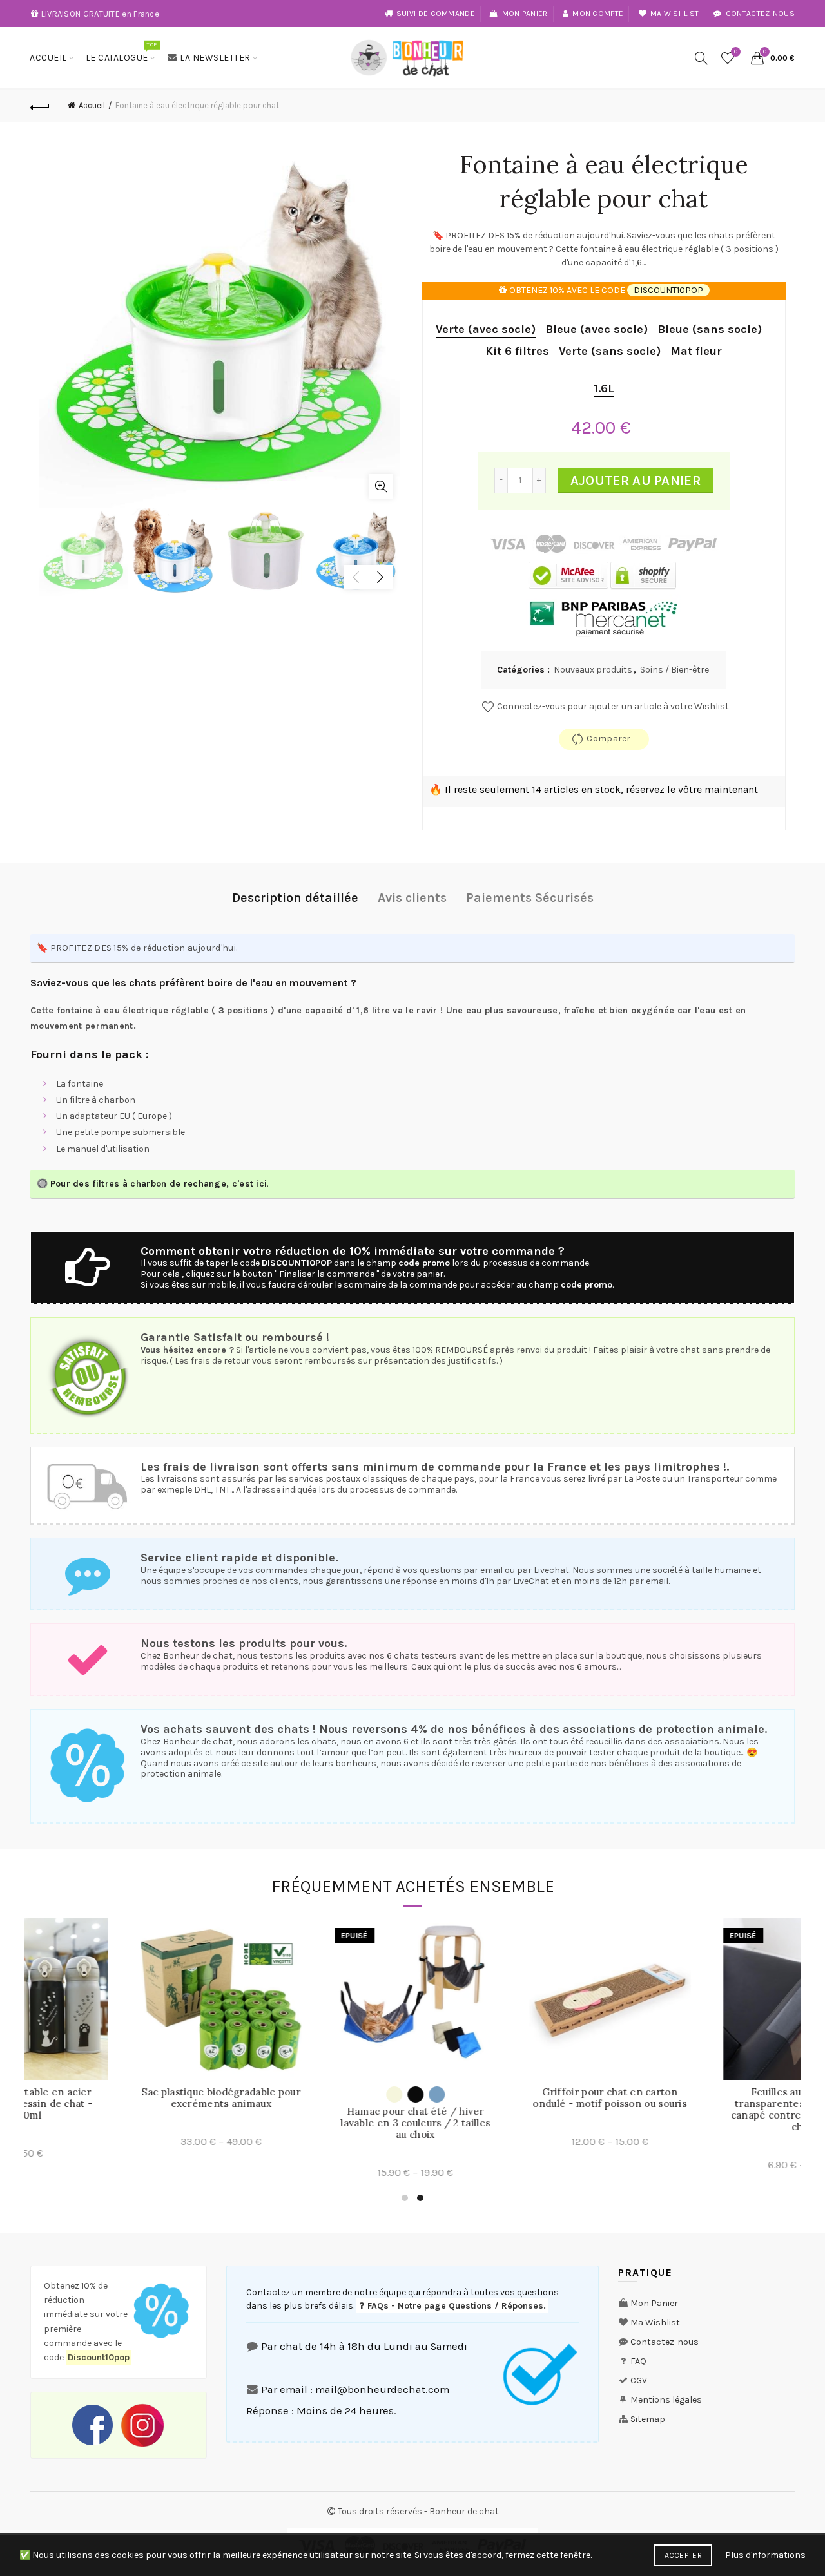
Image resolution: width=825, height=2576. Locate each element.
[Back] (40, 106)
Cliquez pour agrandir (381, 486)
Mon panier (525, 14)
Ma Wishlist (655, 2323)
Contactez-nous (760, 14)
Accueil (48, 58)
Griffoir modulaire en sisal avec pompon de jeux (510, 2098)
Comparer (608, 739)
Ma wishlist (675, 14)
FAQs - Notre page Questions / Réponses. (455, 2306)
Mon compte (598, 14)
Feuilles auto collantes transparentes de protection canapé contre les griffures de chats (315, 2110)
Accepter (683, 2555)
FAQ (638, 2361)
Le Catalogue (121, 52)
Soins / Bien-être (675, 670)
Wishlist (736, 52)
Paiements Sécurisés (530, 898)
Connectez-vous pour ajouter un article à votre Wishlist (612, 706)
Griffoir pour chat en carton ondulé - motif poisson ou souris (121, 2098)
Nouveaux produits (593, 670)
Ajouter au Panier (636, 481)
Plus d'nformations (765, 2555)
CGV (639, 2380)
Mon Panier (654, 2303)
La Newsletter (215, 58)
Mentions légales (666, 2400)
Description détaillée (295, 898)
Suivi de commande (436, 14)
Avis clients (412, 898)
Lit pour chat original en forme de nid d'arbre (704, 2117)
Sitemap (648, 2419)
